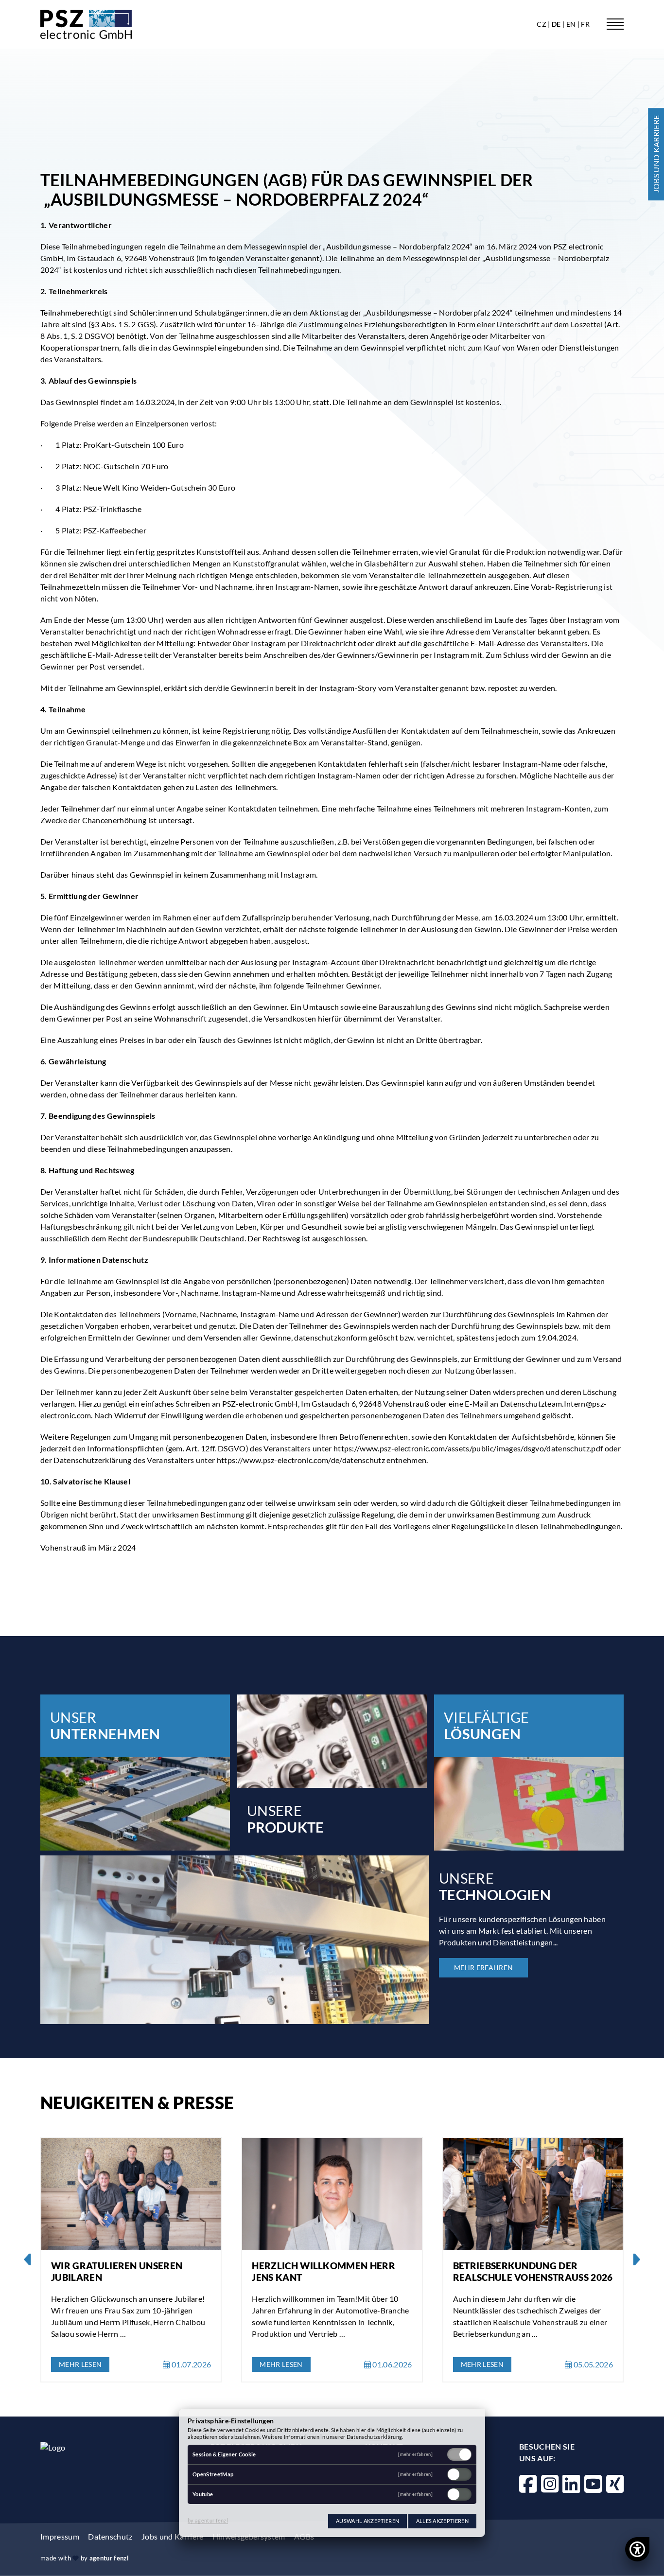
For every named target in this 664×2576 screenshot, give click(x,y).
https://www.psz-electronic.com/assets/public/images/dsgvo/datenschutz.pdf (468, 1448)
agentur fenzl (109, 2558)
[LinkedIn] (571, 2484)
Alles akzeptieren (442, 2521)
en (572, 24)
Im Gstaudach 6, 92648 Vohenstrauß (131, 258)
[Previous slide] (28, 2260)
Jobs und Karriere (172, 2536)
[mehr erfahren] (415, 2455)
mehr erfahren (483, 1967)
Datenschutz (110, 2536)
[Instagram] (550, 2484)
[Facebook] (528, 2484)
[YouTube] (593, 2484)
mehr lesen (80, 2364)
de (557, 24)
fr (585, 24)
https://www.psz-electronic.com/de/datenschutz (301, 1460)
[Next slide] (636, 2260)
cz (542, 24)
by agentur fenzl (208, 2520)
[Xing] (615, 2484)
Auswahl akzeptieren (367, 2521)
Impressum (60, 2536)
